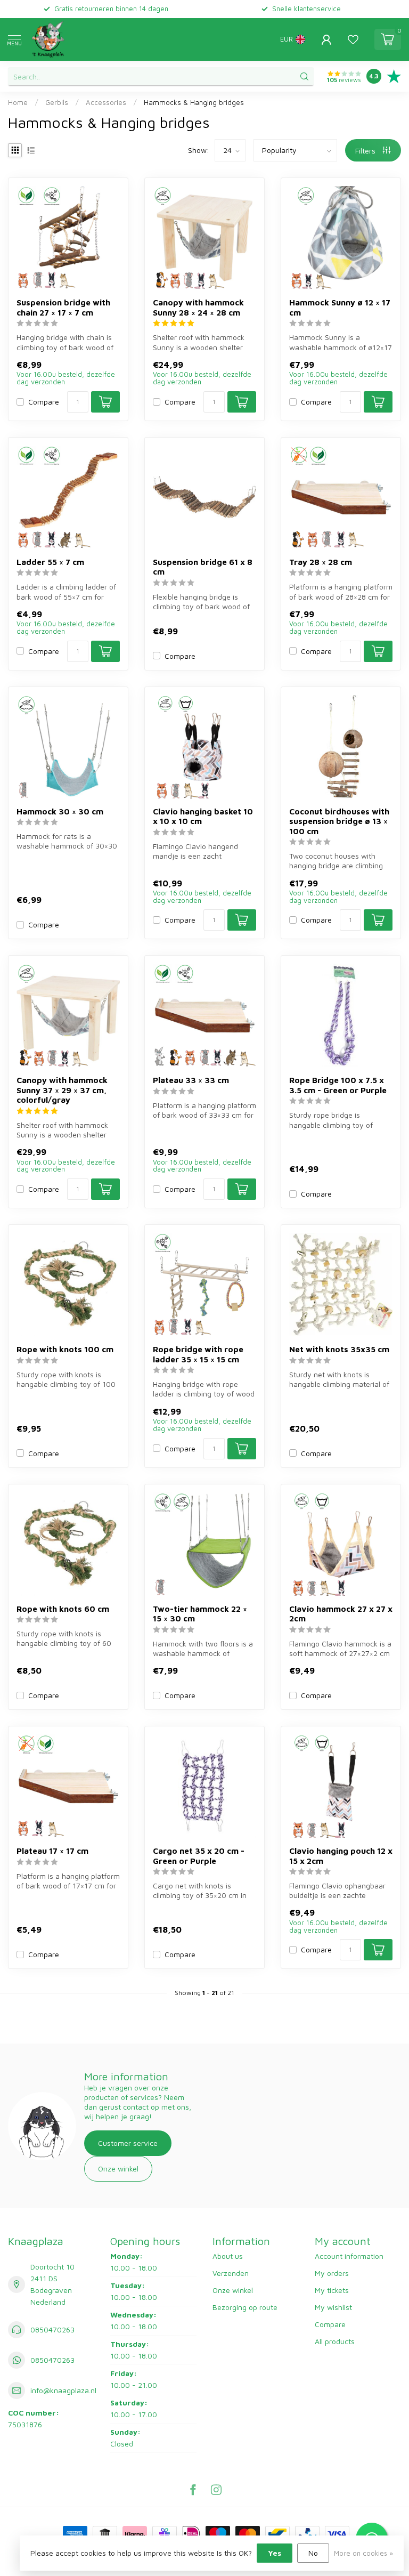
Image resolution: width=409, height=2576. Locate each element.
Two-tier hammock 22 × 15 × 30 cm (200, 1613)
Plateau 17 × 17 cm (52, 1851)
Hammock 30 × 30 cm (60, 811)
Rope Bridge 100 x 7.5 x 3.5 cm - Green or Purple (338, 1085)
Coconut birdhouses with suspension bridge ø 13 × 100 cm (339, 821)
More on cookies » (363, 2553)
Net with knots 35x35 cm (339, 1349)
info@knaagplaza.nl (63, 2390)
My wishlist (333, 2307)
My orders (332, 2273)
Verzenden (231, 2273)
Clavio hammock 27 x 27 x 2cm (341, 1613)
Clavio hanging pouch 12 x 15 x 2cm (341, 1855)
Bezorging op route (245, 2307)
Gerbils (57, 102)
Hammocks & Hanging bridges (194, 102)
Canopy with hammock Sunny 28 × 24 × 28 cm (198, 307)
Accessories (106, 102)
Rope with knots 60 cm (63, 1609)
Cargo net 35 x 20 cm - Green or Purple (199, 1855)
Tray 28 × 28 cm (321, 562)
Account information (349, 2256)
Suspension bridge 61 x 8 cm (203, 567)
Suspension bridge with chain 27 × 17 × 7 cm (63, 307)
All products (335, 2341)
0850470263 (52, 2329)
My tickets (332, 2290)
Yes (275, 2553)
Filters (366, 151)
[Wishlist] (353, 39)
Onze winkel (118, 2169)
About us (228, 2256)
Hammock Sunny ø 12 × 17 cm (340, 307)
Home (18, 102)
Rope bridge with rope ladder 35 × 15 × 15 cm (198, 1354)
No (313, 2553)
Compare (44, 402)
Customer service (128, 2143)
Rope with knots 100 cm (65, 1349)
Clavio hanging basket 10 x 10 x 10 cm (203, 816)
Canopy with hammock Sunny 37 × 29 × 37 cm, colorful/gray (62, 1090)
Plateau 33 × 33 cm (191, 1080)
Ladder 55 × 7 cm (50, 562)
